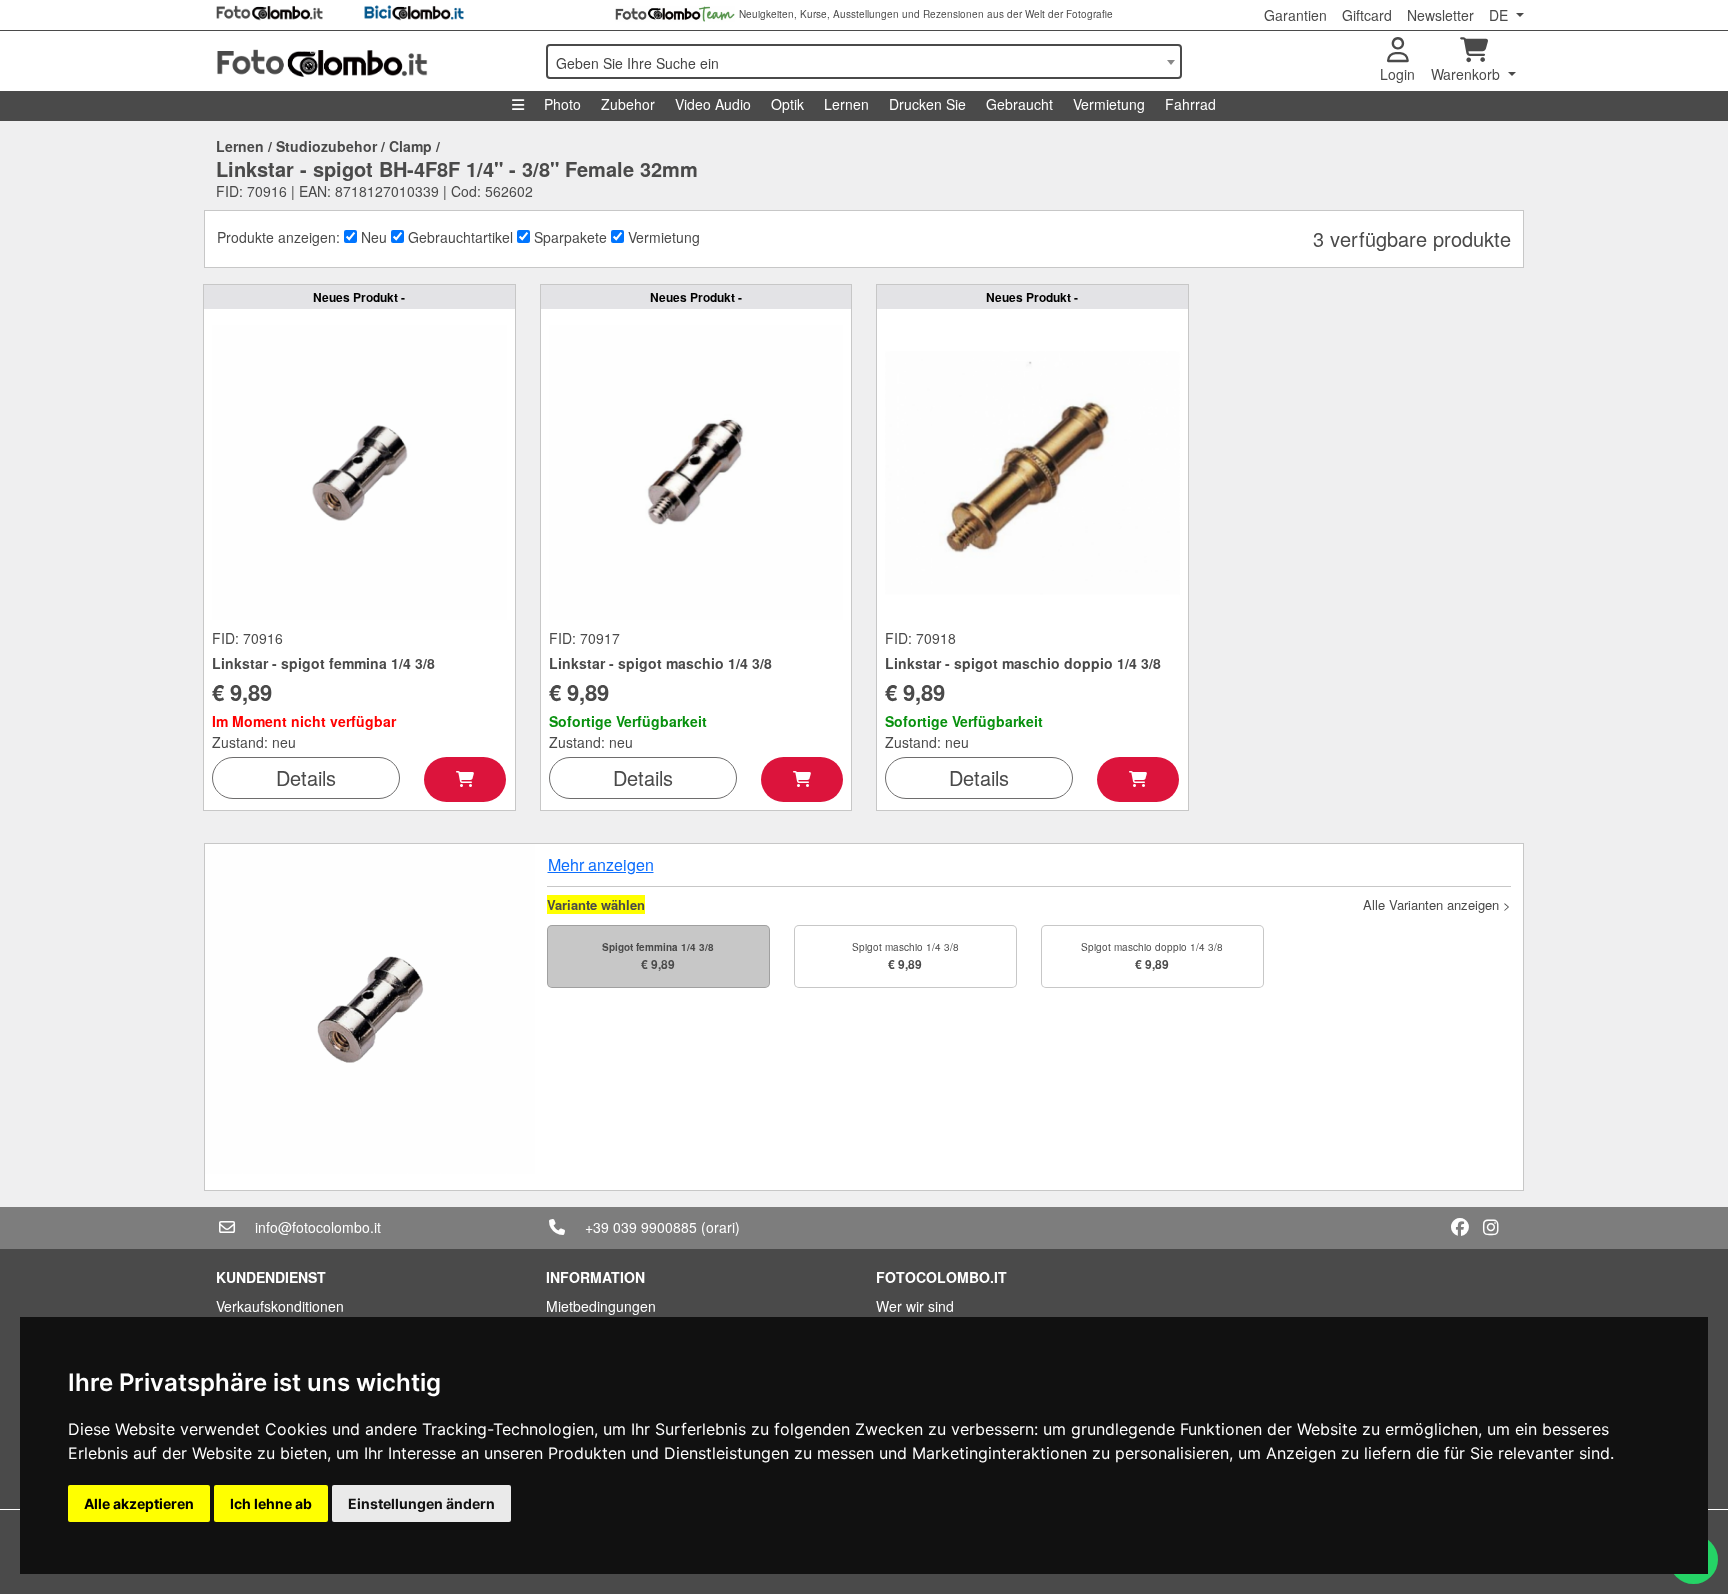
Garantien (1295, 15)
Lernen (846, 104)
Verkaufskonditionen (280, 1306)
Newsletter (1440, 15)
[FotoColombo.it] (369, 61)
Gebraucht (1019, 104)
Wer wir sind (915, 1306)
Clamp (410, 146)
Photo (562, 104)
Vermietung (1109, 104)
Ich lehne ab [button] (271, 1503)
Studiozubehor (326, 146)
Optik (787, 104)
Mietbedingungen (601, 1306)
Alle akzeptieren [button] (139, 1503)
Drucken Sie (927, 104)
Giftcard (1367, 15)
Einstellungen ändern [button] (421, 1503)
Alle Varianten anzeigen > (1437, 904)
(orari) (720, 1227)
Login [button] (1397, 74)
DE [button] (1500, 15)
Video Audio (713, 104)
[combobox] (864, 61)
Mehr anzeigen (601, 864)
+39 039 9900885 (641, 1227)
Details (306, 777)
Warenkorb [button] (1467, 74)
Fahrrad (1190, 104)
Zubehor (628, 104)
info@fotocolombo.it (318, 1227)
